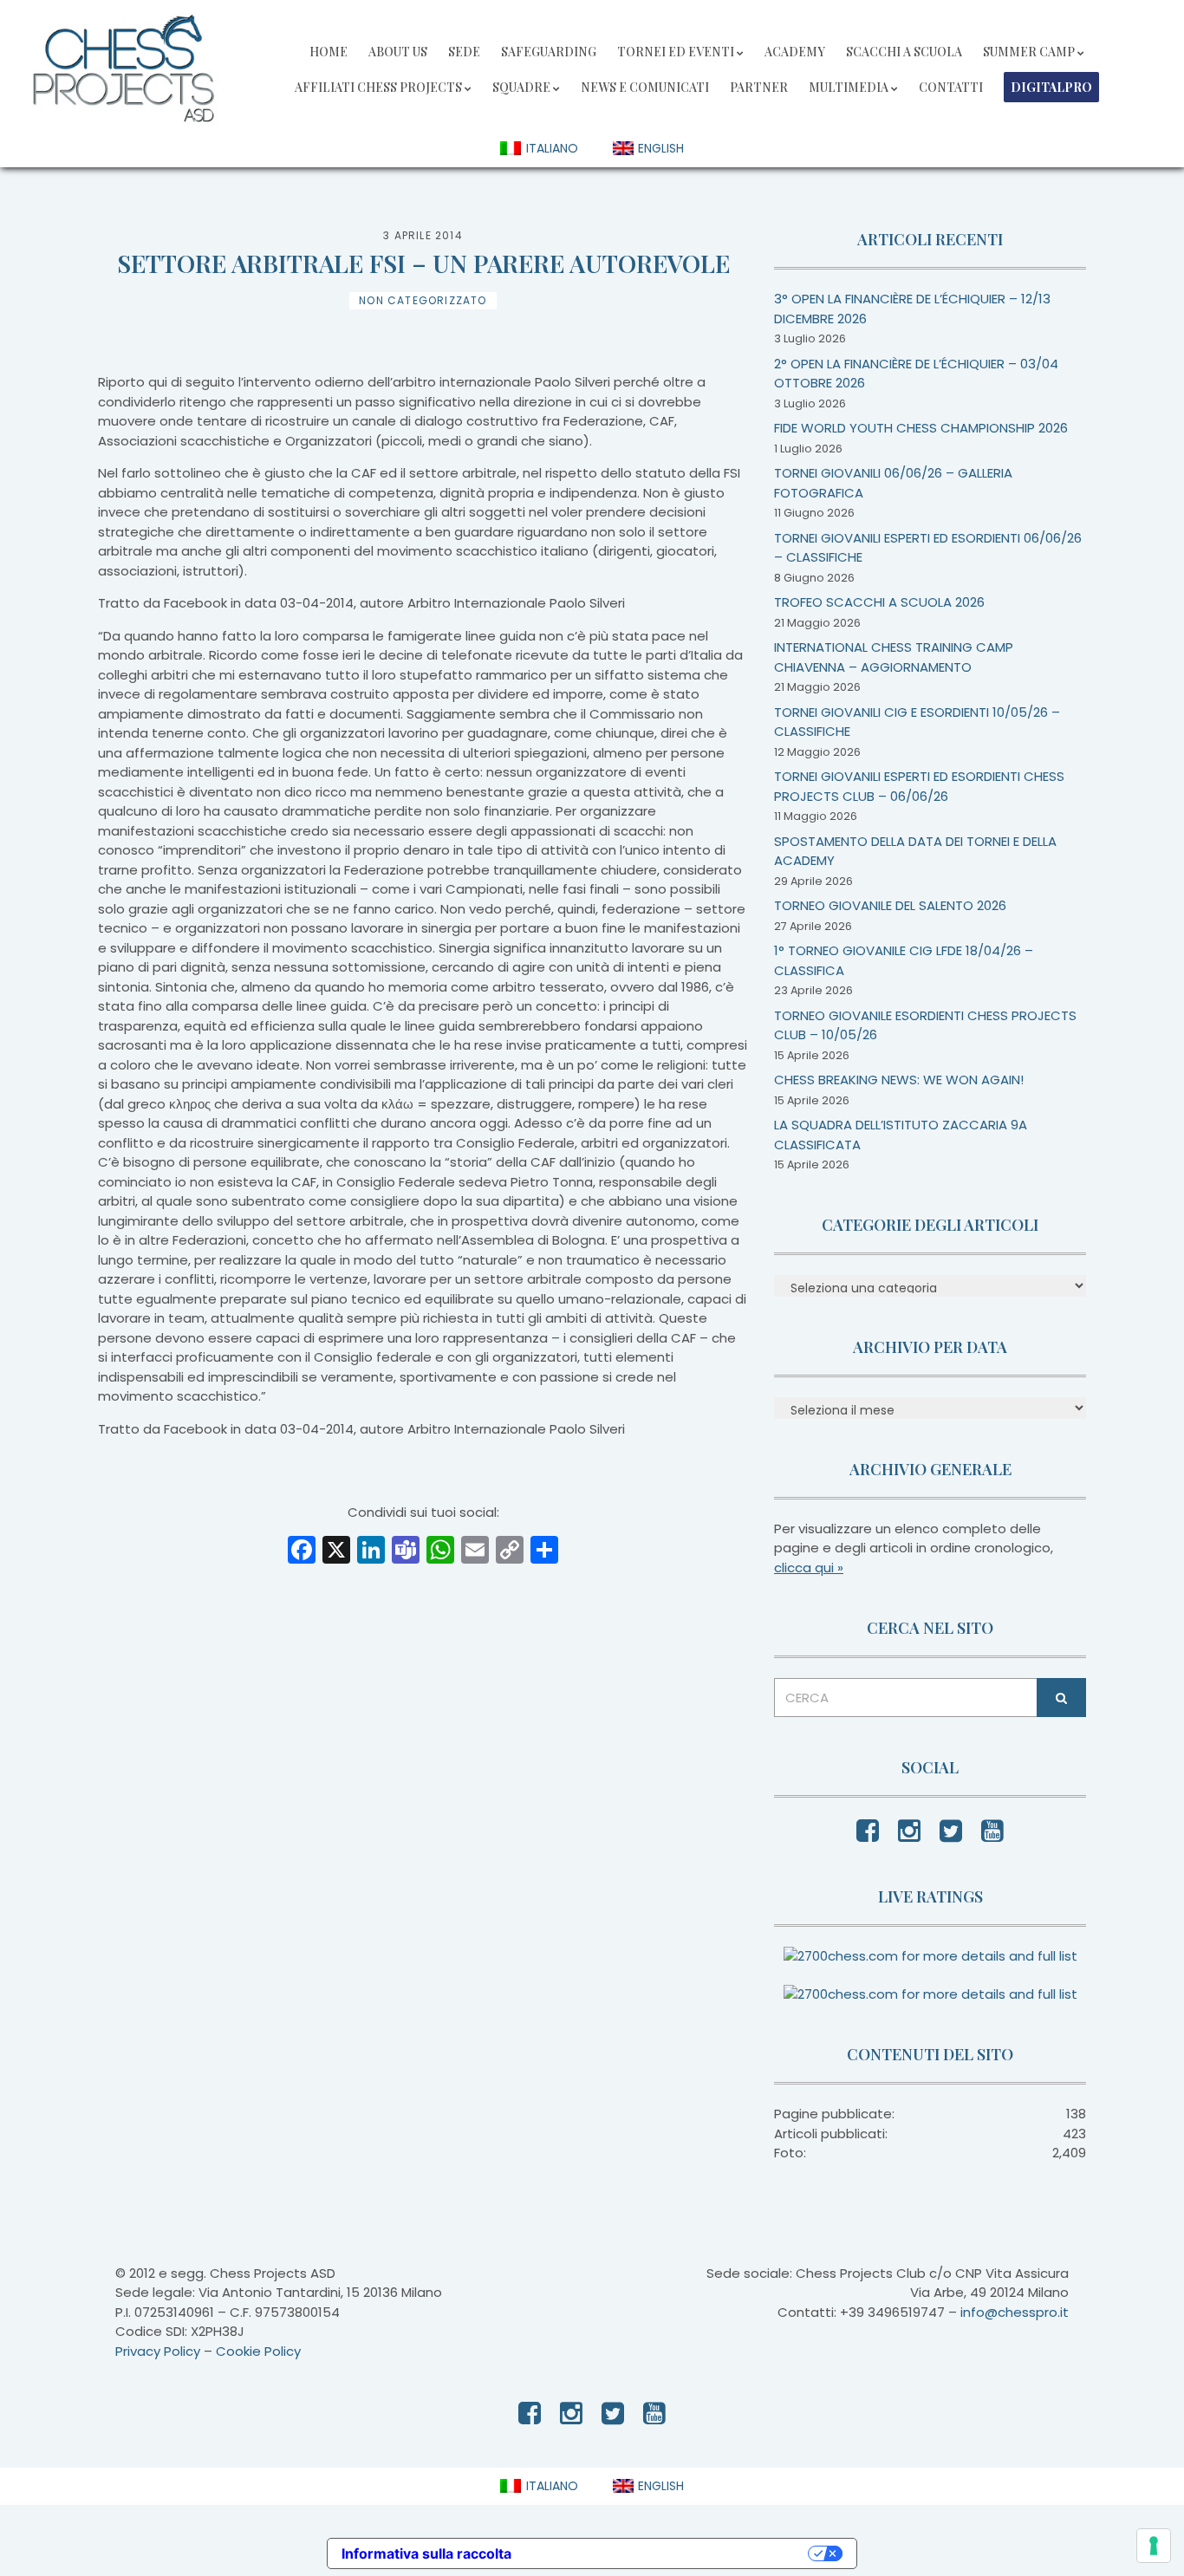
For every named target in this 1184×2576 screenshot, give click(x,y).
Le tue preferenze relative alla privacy (668, 2553)
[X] (336, 1552)
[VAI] (1061, 1698)
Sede (464, 52)
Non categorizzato (423, 300)
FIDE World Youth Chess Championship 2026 (921, 428)
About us (398, 52)
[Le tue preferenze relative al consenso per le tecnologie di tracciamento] (1154, 2546)
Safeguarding (549, 52)
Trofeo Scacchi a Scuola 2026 (879, 602)
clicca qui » (809, 1568)
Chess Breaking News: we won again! (899, 1080)
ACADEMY (795, 52)
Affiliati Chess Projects (378, 87)
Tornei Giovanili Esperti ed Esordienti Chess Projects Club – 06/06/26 (919, 786)
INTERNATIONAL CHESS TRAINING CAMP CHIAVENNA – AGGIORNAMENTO (894, 657)
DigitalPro (1051, 87)
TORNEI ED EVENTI (676, 52)
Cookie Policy (258, 2351)
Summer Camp (1029, 52)
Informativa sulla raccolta (426, 2553)
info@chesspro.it (1015, 2312)
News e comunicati (645, 87)
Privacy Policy (158, 2351)
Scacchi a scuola (904, 52)
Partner (759, 87)
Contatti (951, 87)
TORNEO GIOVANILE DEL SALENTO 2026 (890, 905)
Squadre (521, 87)
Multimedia (849, 87)
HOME (329, 52)
